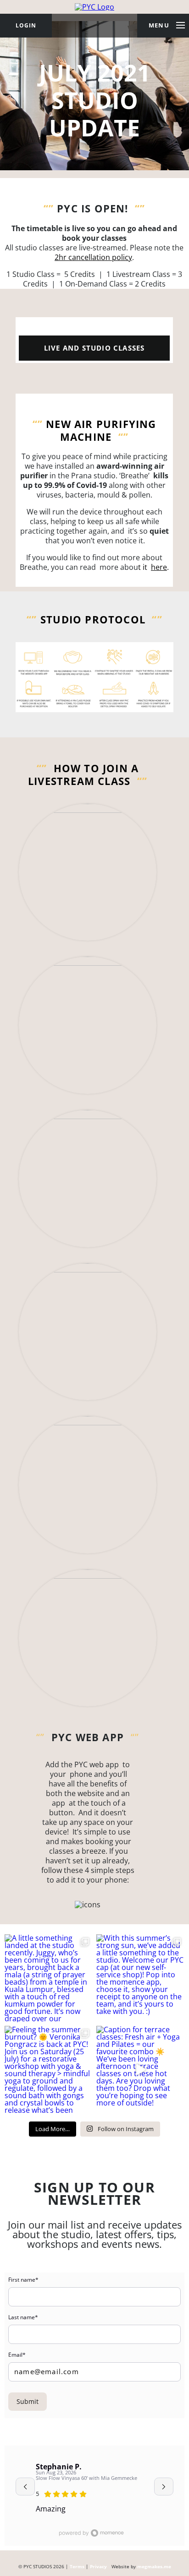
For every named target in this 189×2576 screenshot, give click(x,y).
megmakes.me (154, 2567)
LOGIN (26, 25)
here (159, 567)
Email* (17, 2355)
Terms (77, 2567)
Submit (28, 2401)
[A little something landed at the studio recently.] (49, 1978)
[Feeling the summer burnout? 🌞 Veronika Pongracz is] (49, 2070)
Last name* (23, 2317)
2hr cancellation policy (93, 257)
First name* (23, 2280)
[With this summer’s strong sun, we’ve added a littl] (140, 1978)
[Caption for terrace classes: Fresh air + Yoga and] (140, 2070)
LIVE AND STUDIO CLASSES (94, 348)
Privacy (98, 2567)
